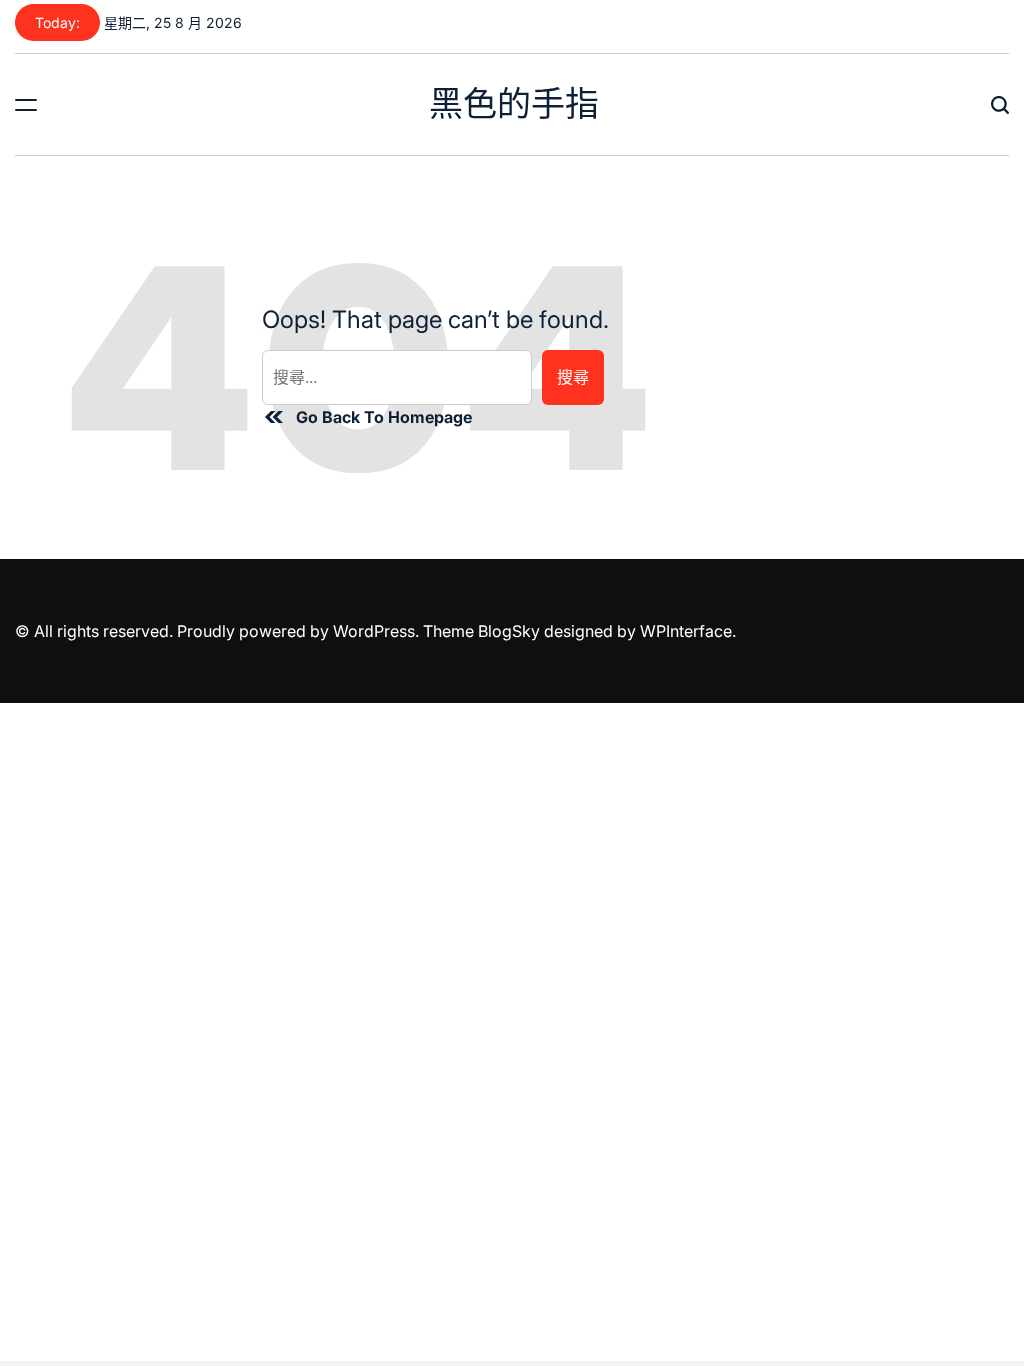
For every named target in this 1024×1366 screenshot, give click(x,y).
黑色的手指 (514, 104)
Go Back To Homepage (384, 417)
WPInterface (686, 631)
